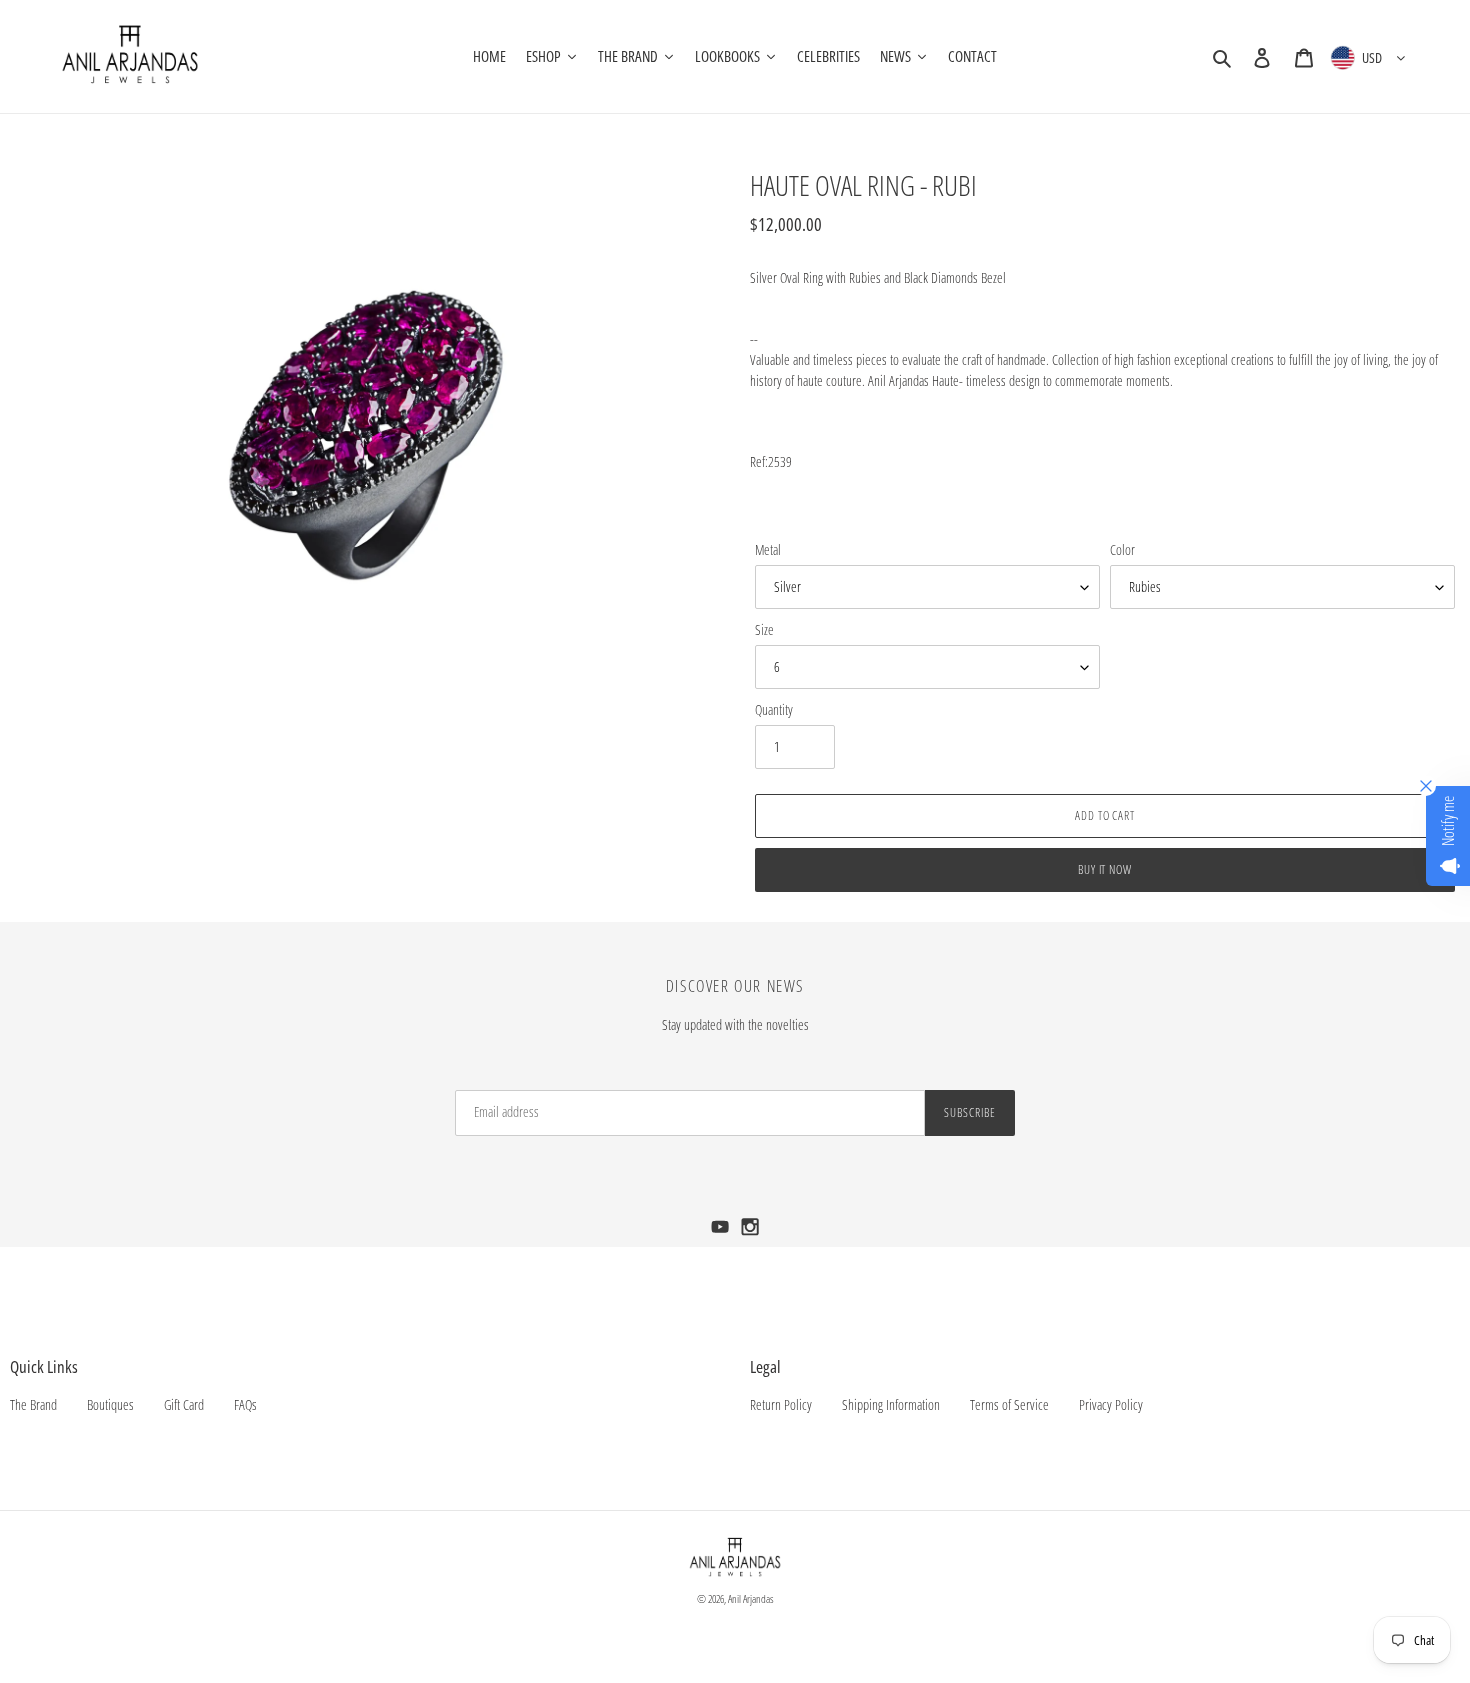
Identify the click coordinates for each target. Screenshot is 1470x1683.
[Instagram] (750, 1232)
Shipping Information (891, 1404)
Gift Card (184, 1404)
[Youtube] (722, 1232)
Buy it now (1105, 869)
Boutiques (110, 1404)
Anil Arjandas (751, 1598)
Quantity (774, 709)
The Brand (33, 1404)
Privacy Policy (1111, 1404)
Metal (768, 549)
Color (1122, 549)
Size (764, 629)
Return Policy (781, 1404)
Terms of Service (1009, 1404)
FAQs (245, 1404)
